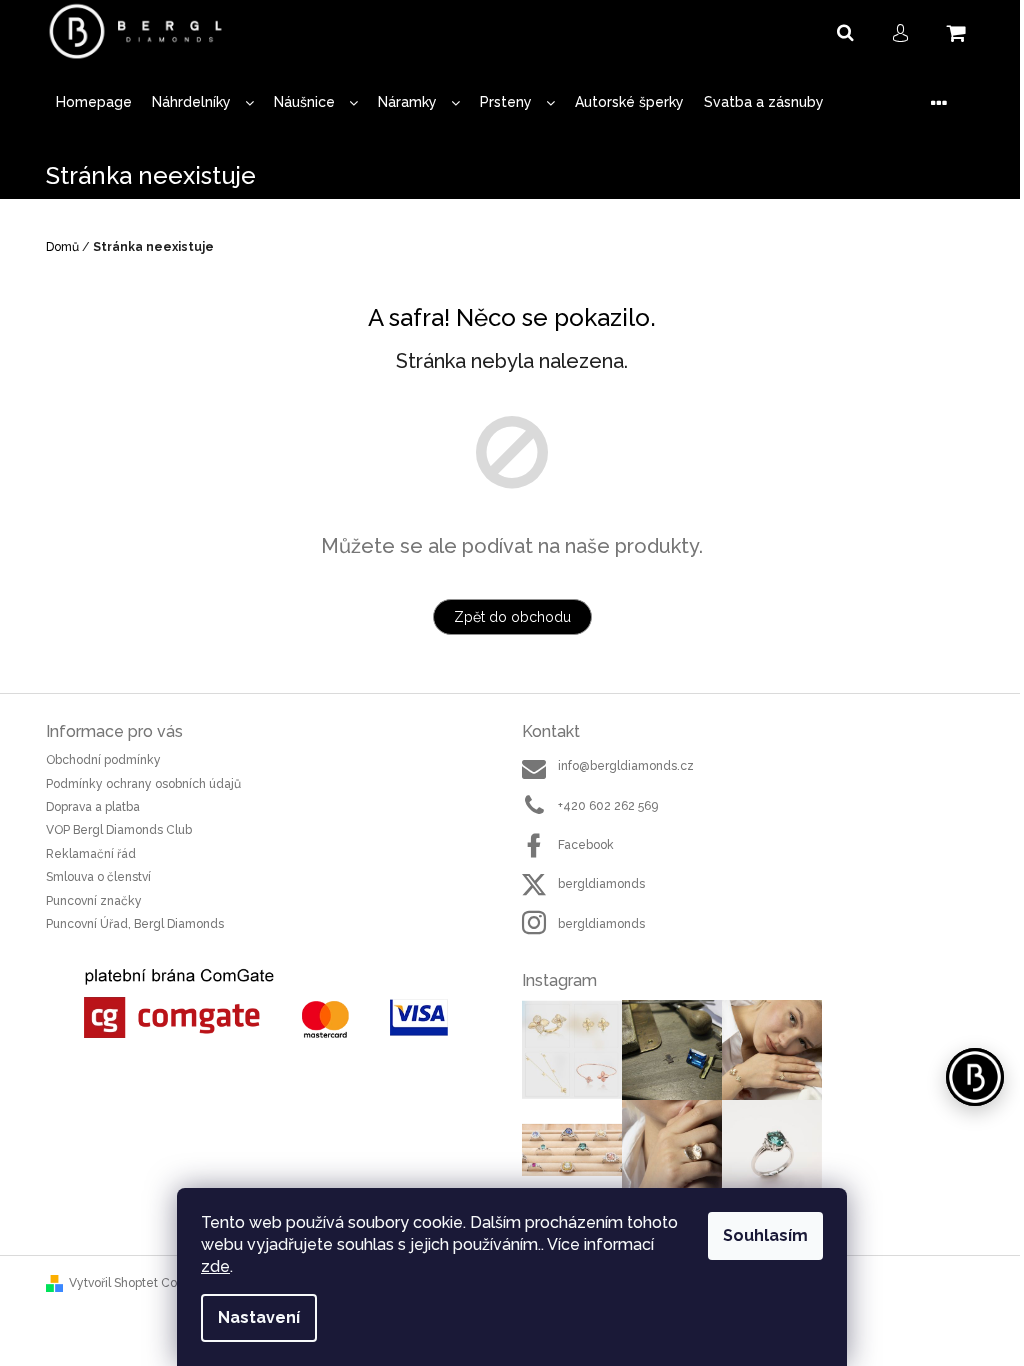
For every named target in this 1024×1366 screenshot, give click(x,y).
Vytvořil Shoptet (113, 1283)
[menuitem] (94, 102)
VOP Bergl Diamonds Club (119, 830)
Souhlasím (765, 1235)
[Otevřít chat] (975, 1077)
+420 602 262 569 (608, 806)
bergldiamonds (601, 884)
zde (215, 1266)
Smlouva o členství (98, 877)
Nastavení (259, 1317)
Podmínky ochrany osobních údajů (143, 784)
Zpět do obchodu (512, 617)
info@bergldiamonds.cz (626, 766)
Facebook (586, 845)
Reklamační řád (91, 854)
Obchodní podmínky (103, 760)
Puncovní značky (94, 901)
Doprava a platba (93, 807)
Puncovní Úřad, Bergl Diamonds (135, 924)
